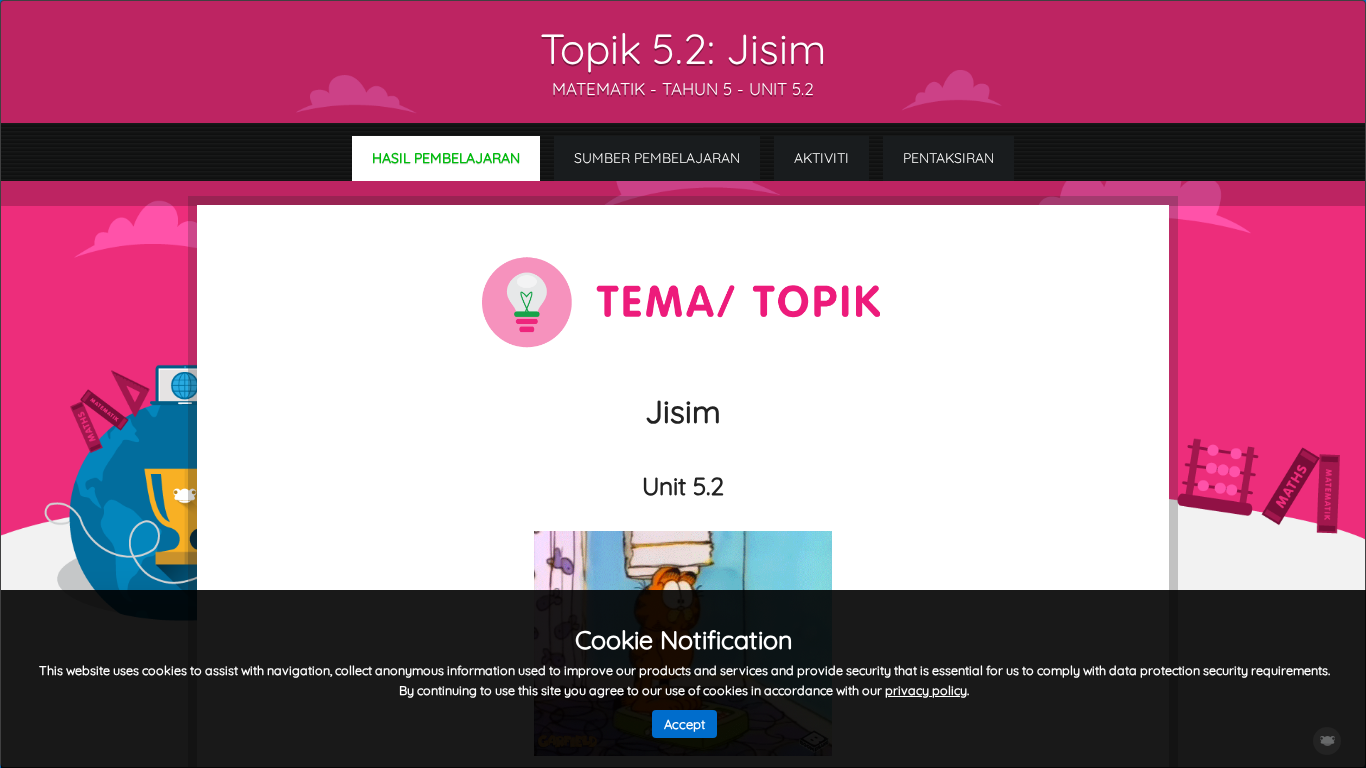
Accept (684, 724)
